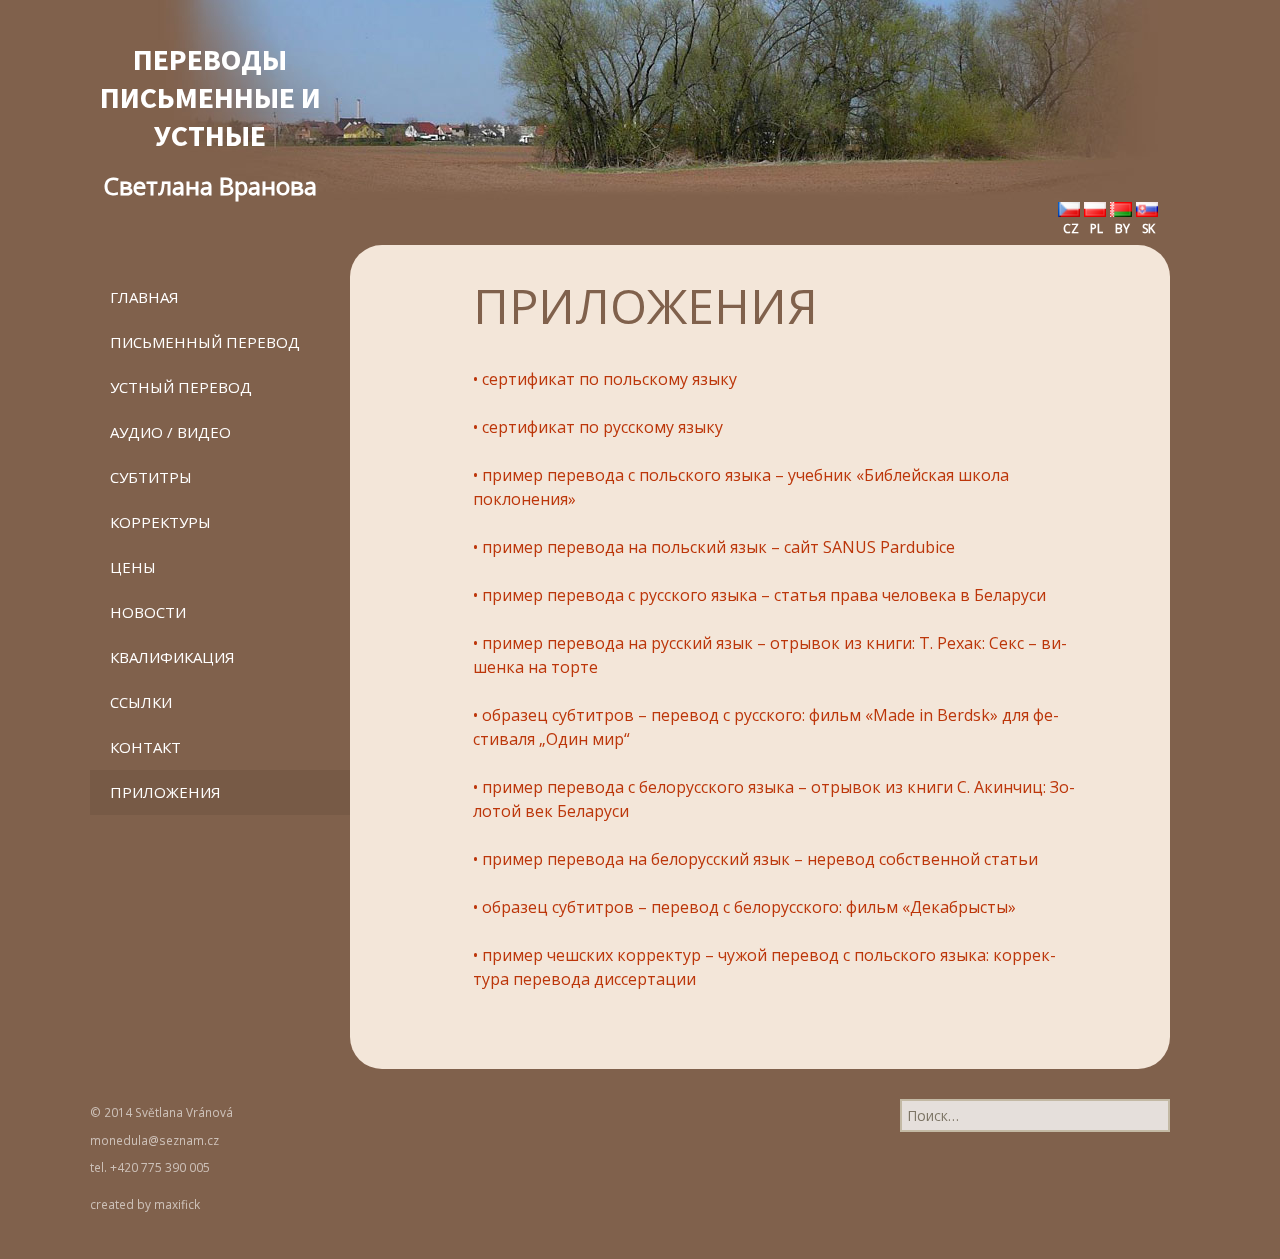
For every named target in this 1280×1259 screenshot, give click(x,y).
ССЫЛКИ (141, 702)
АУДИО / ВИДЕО (170, 432)
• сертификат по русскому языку (598, 427)
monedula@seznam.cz (154, 1140)
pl (1095, 228)
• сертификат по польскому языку (605, 379)
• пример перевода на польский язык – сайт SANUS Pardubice (714, 547)
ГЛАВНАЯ (144, 297)
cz (1069, 228)
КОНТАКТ (145, 747)
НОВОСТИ (148, 612)
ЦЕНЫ (133, 567)
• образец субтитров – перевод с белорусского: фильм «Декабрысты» (744, 907)
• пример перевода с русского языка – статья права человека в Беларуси (759, 595)
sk (1147, 228)
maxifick (177, 1204)
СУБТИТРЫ (151, 477)
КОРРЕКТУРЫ (160, 522)
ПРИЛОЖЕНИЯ (165, 792)
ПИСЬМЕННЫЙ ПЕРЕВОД (205, 342)
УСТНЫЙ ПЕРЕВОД (181, 387)
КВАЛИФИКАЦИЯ (172, 657)
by (1121, 228)
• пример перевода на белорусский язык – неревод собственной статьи (755, 859)
